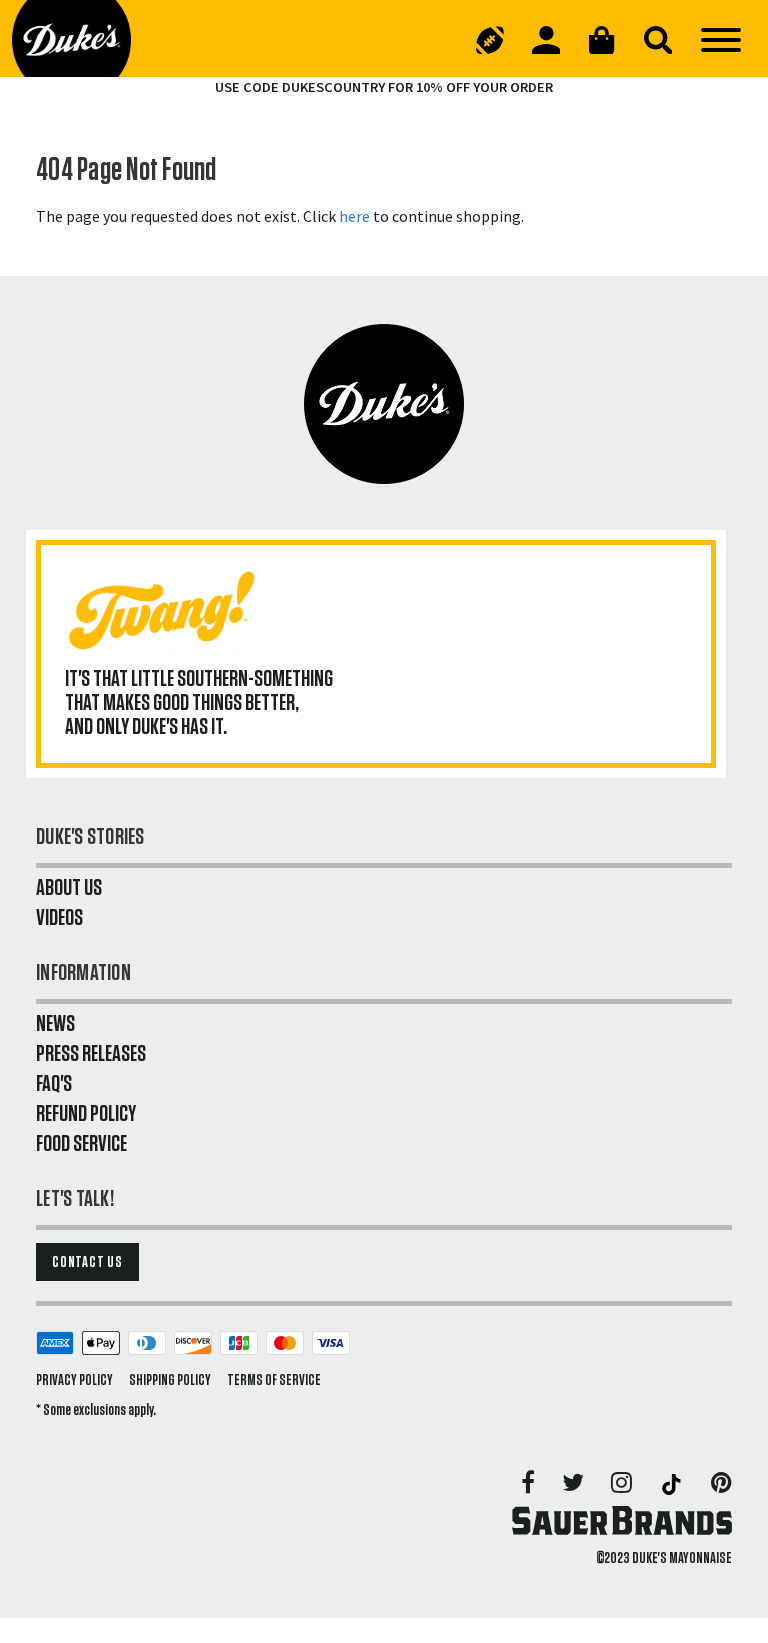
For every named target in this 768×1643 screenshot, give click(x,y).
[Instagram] (623, 1484)
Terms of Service (274, 1380)
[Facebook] (529, 1484)
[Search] (658, 40)
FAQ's (54, 1084)
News (55, 1024)
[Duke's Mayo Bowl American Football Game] (490, 40)
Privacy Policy (74, 1380)
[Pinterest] (721, 1484)
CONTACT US (87, 1262)
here (354, 216)
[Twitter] (574, 1484)
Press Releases (91, 1054)
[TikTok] (673, 1484)
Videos (59, 918)
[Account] (546, 40)
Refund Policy (86, 1114)
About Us (69, 888)
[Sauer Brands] (622, 1520)
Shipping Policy (170, 1380)
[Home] (86, 40)
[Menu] (721, 40)
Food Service (81, 1144)
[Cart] (602, 40)
